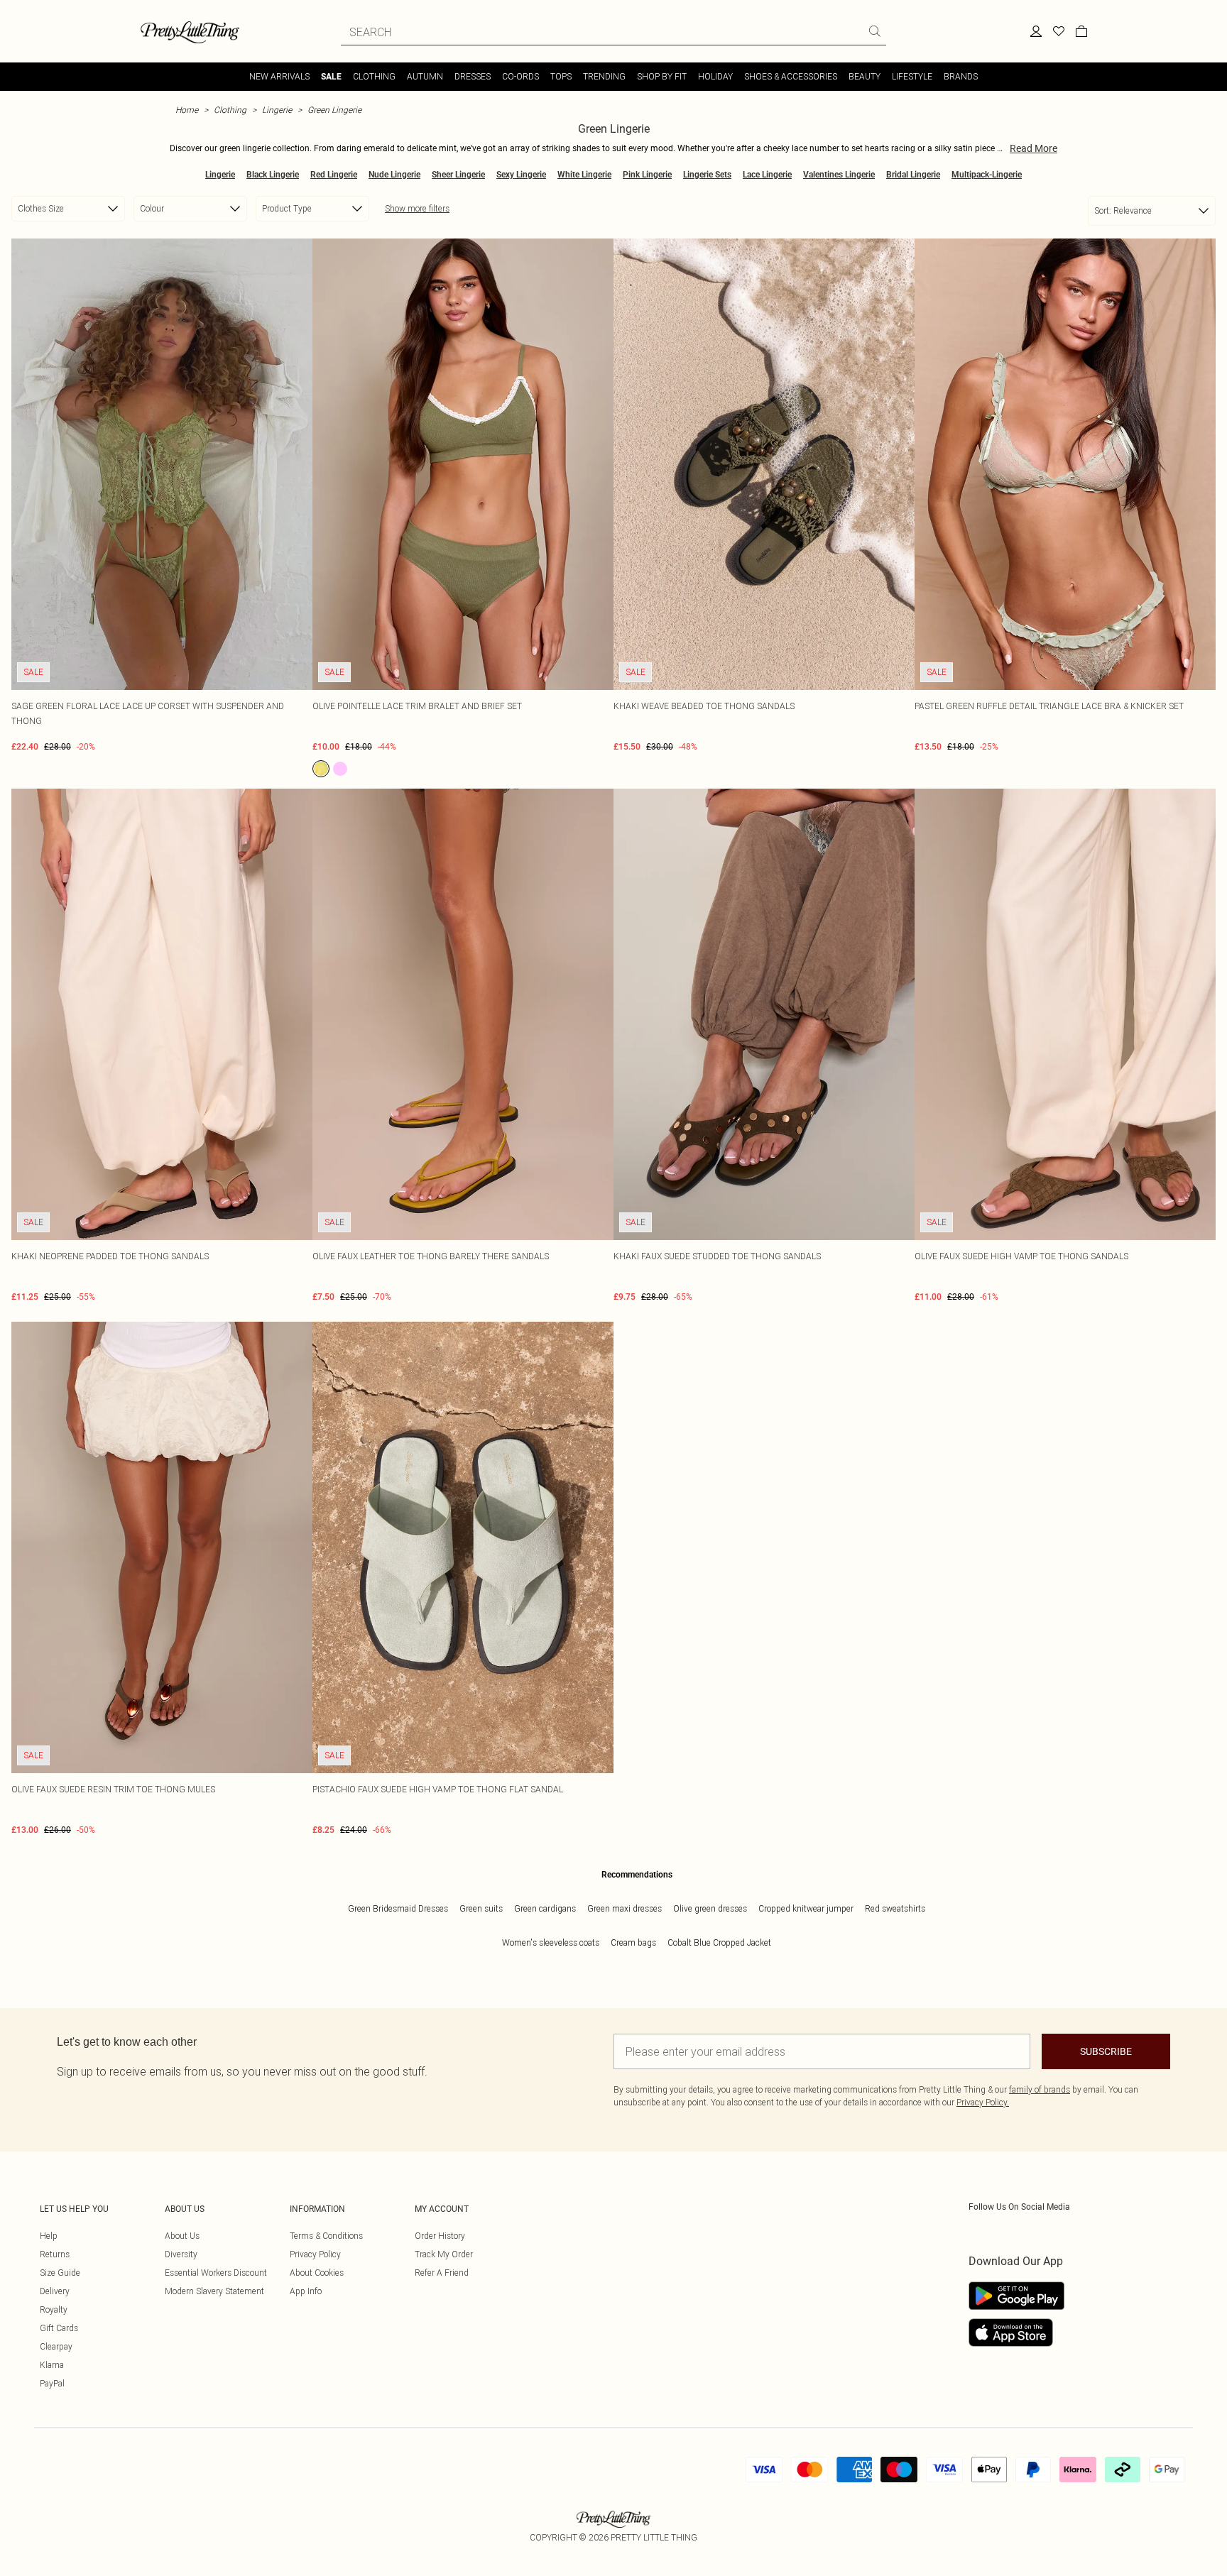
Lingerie (277, 110)
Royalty (54, 2309)
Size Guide (60, 2273)
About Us (182, 2236)
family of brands (1040, 2089)
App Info (306, 2291)
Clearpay (56, 2346)
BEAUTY (865, 76)
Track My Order (444, 2254)
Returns (55, 2254)
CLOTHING (374, 76)
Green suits (481, 1908)
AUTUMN (425, 76)
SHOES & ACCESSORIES (791, 76)
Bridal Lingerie (913, 175)
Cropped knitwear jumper (806, 1908)
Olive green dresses (710, 1908)
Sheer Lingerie (458, 175)
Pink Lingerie (647, 175)
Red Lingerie (334, 175)
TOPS (561, 76)
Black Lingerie (273, 175)
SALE (331, 77)
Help (49, 2236)
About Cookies (317, 2273)
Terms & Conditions (326, 2236)
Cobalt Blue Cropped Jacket (719, 1942)
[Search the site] (875, 31)
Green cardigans (545, 1908)
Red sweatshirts (895, 1908)
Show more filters (417, 208)
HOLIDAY (715, 76)
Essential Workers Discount (216, 2273)
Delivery (55, 2291)
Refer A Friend (442, 2273)
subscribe (1106, 2051)
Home (187, 110)
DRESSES (473, 76)
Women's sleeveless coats (551, 1942)
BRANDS (961, 76)
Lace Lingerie (767, 175)
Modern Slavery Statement (214, 2291)
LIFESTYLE (912, 76)
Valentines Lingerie (839, 175)
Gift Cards (59, 2328)
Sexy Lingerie (521, 175)
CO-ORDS (520, 76)
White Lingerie (584, 175)
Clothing (230, 110)
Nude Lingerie (394, 175)
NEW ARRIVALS (279, 76)
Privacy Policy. (983, 2102)
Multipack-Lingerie (987, 175)
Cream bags (633, 1942)
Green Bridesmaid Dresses (398, 1908)
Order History (440, 2236)
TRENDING (604, 76)
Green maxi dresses (625, 1908)
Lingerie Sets (707, 175)
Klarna (52, 2365)
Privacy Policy (315, 2254)
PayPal (52, 2383)
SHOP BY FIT (662, 76)
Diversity (181, 2254)
